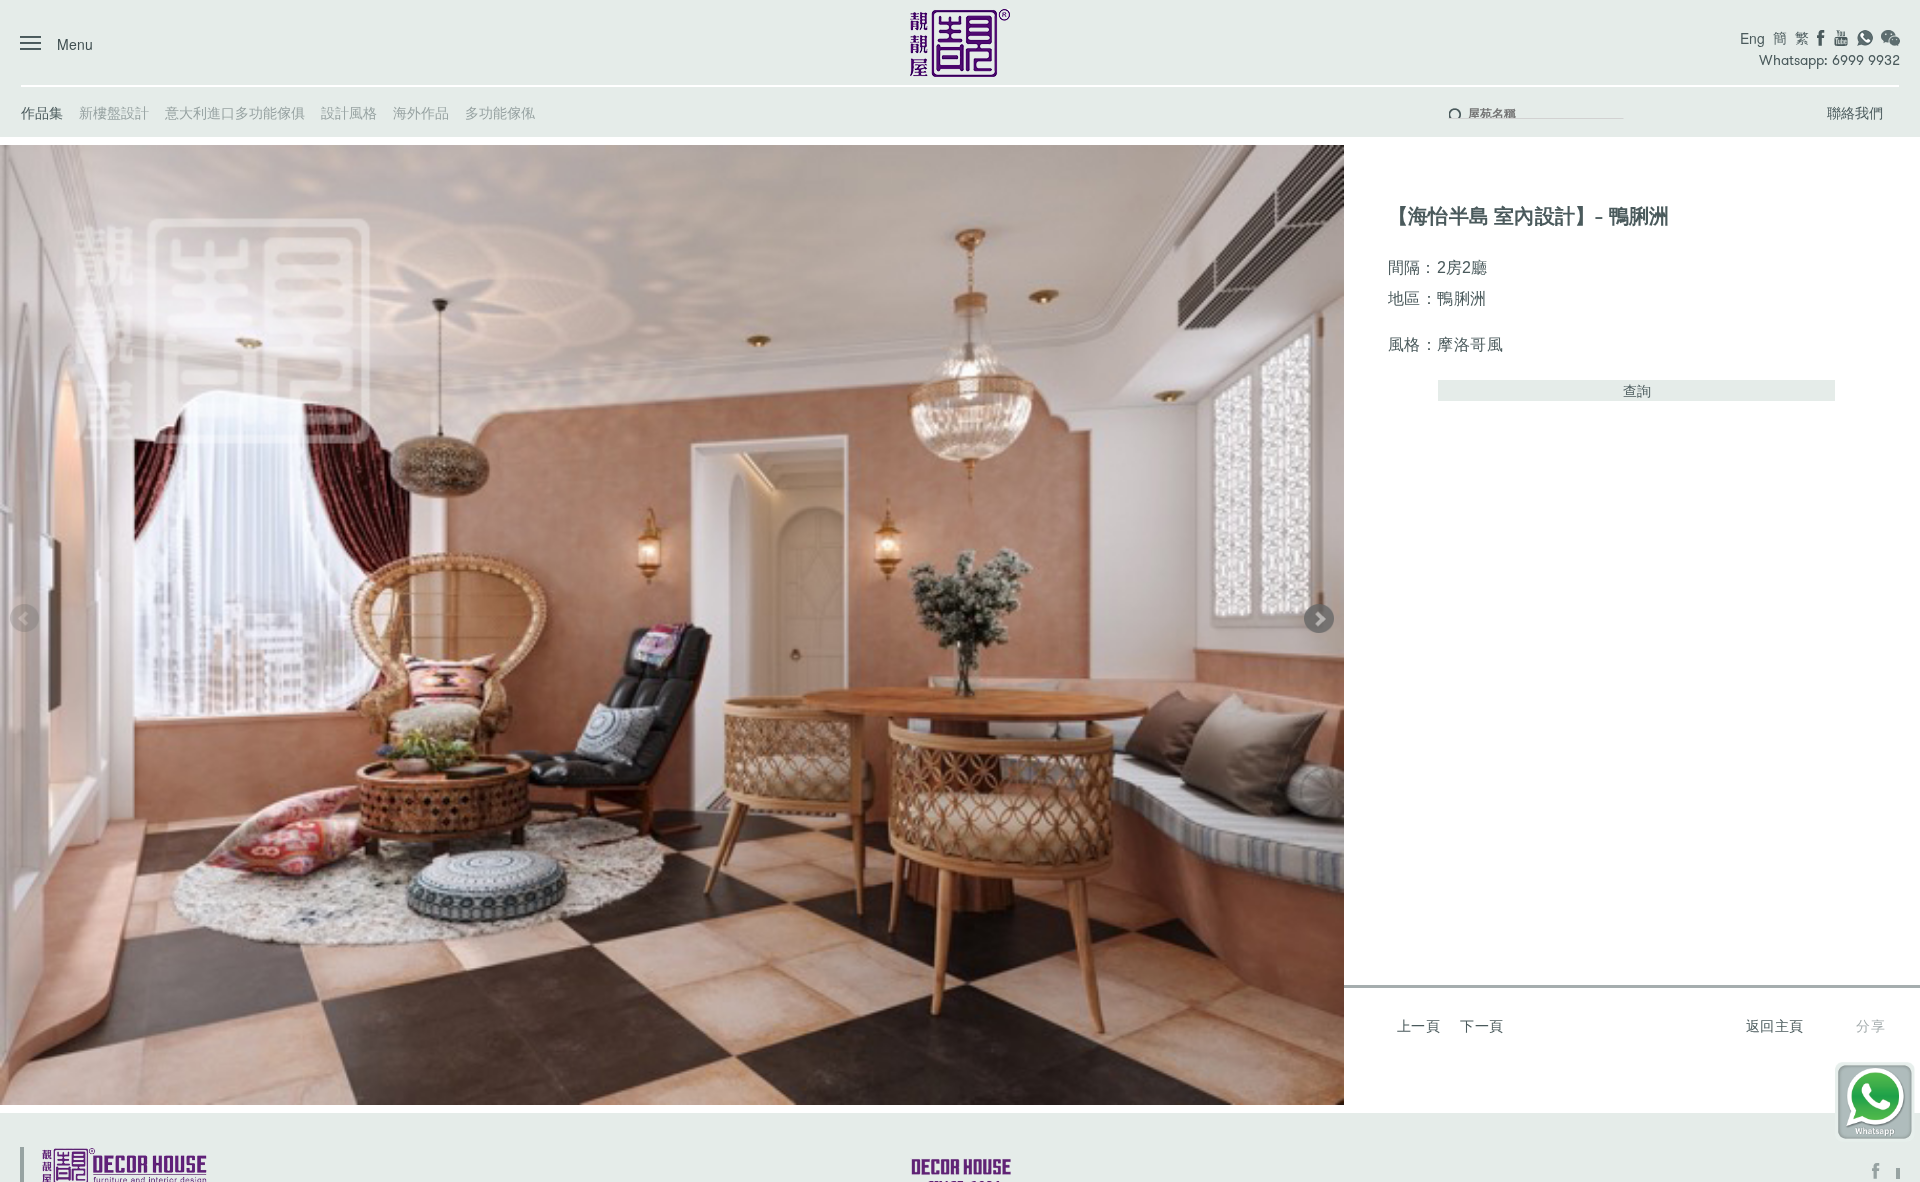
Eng (1752, 38)
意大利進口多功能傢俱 (235, 112)
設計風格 (349, 112)
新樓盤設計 (114, 112)
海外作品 (421, 112)
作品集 (42, 112)
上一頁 (1418, 1025)
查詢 (1637, 390)
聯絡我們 (1855, 112)
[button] (1319, 618)
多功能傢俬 (500, 112)
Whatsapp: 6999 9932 (1829, 60)
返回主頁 (1775, 1025)
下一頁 (1481, 1025)
